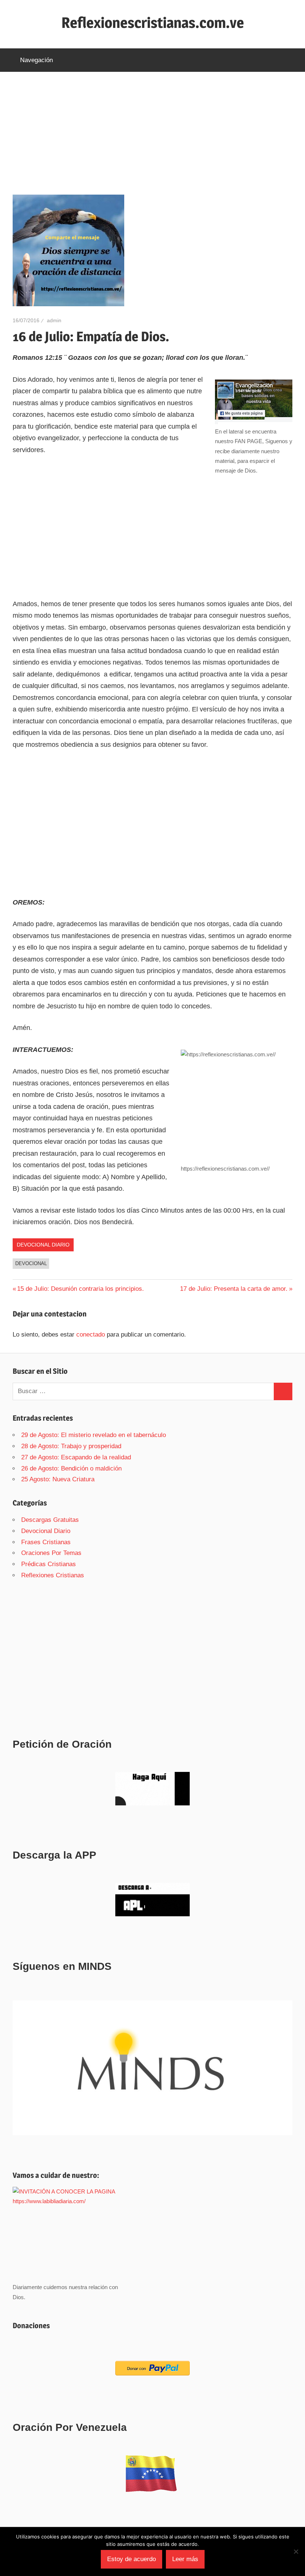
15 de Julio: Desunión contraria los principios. (80, 1289)
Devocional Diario (43, 1245)
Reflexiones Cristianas (53, 1575)
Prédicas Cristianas (49, 1564)
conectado (91, 1335)
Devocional (31, 1263)
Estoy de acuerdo (131, 2559)
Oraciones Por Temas (51, 1553)
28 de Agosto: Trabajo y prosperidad (71, 1446)
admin (54, 320)
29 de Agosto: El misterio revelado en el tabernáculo (94, 1435)
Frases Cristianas (46, 1542)
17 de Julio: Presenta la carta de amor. (234, 1289)
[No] (296, 2551)
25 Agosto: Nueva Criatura (58, 1479)
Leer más (185, 2559)
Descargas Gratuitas (50, 1520)
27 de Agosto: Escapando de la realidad (76, 1457)
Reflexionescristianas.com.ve (153, 23)
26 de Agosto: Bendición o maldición (71, 1468)
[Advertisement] (152, 140)
